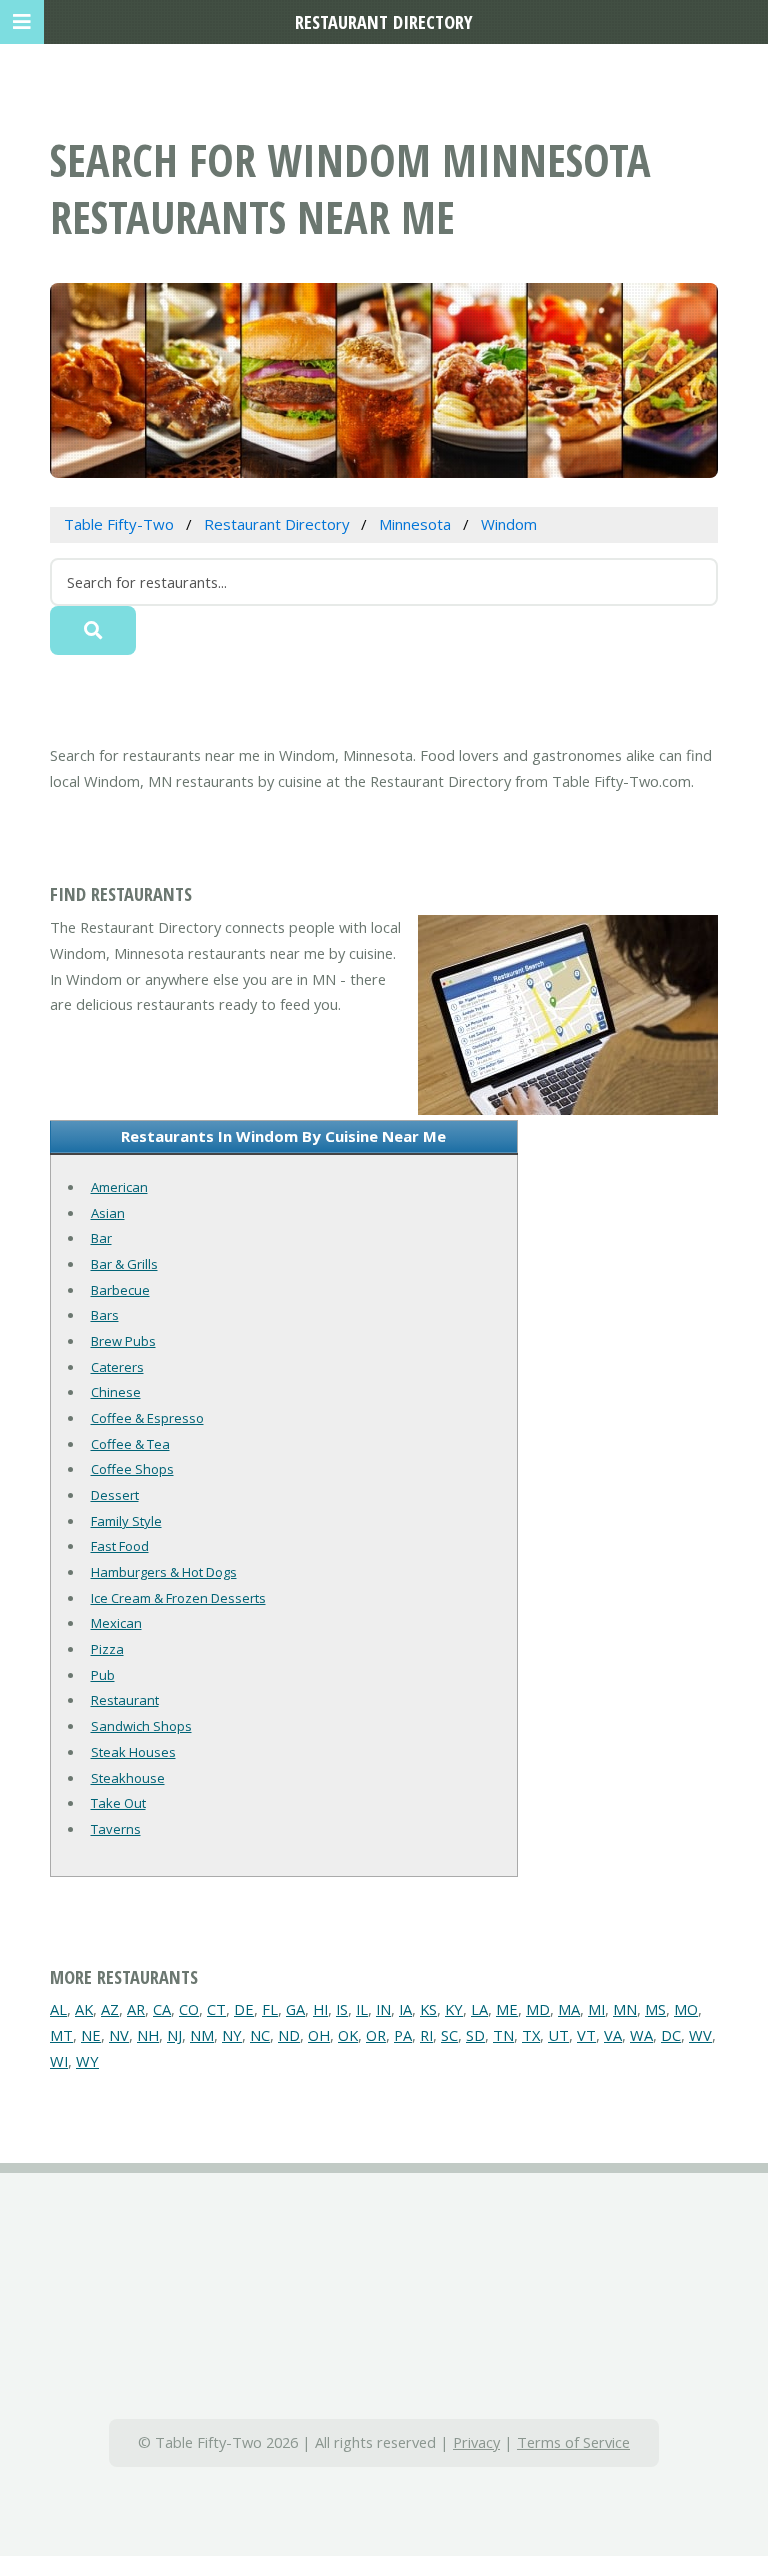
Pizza (107, 1649)
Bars (105, 1315)
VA (613, 2035)
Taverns (116, 1829)
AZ (110, 2009)
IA (405, 2009)
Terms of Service (573, 2442)
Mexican (116, 1623)
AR (136, 2009)
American (119, 1187)
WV (700, 2035)
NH (148, 2035)
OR (376, 2035)
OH (319, 2035)
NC (260, 2035)
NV (119, 2035)
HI (320, 2009)
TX (531, 2035)
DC (671, 2035)
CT (216, 2009)
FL (270, 2009)
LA (479, 2009)
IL (362, 2009)
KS (428, 2009)
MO (686, 2009)
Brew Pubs (123, 1341)
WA (641, 2035)
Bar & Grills (124, 1264)
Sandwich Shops (141, 1726)
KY (454, 2009)
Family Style (126, 1521)
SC (449, 2035)
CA (162, 2009)
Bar (101, 1238)
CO (189, 2009)
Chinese (116, 1392)
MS (655, 2009)
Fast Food (120, 1546)
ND (289, 2035)
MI (596, 2009)
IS (342, 2009)
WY (87, 2061)
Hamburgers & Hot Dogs (164, 1572)
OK (348, 2035)
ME (507, 2009)
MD (538, 2009)
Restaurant (125, 1700)
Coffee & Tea (130, 1444)
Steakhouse (128, 1778)
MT (61, 2035)
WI (59, 2061)
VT (586, 2035)
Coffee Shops (132, 1469)
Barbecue (120, 1290)
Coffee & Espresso (147, 1418)
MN (625, 2009)
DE (244, 2009)
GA (295, 2009)
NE (91, 2035)
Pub (103, 1675)
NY (232, 2035)
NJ (174, 2035)
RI (426, 2035)
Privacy (476, 2442)
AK (84, 2009)
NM (202, 2035)
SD (475, 2035)
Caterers (117, 1367)
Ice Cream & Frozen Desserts (178, 1598)
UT (558, 2035)
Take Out (118, 1803)
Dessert (115, 1495)
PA (403, 2035)
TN (503, 2035)
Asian (108, 1213)
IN (383, 2009)
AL (58, 2009)
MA (569, 2009)
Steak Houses (133, 1752)
